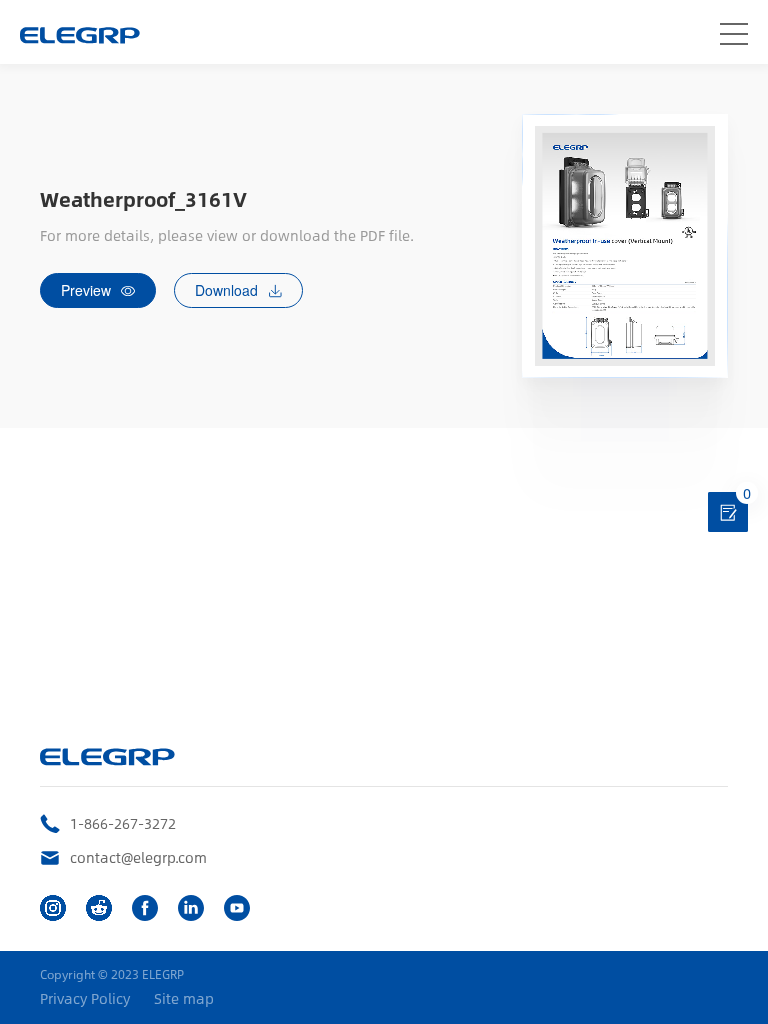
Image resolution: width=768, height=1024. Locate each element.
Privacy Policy (85, 998)
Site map (184, 998)
